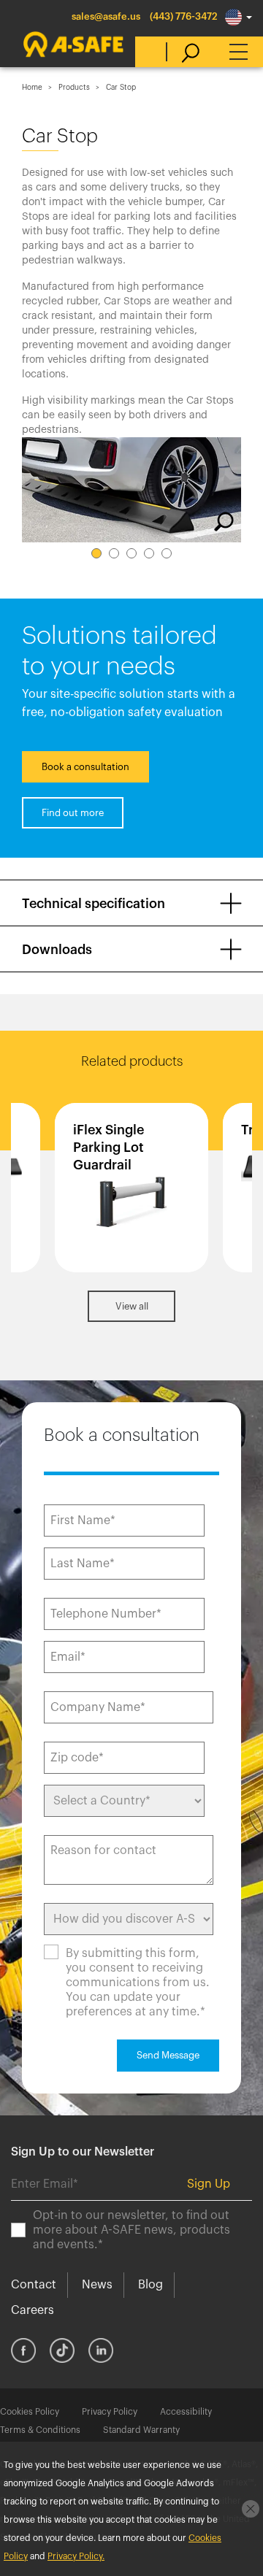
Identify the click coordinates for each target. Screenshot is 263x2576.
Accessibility (186, 2412)
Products (74, 88)
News (97, 2285)
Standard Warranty (141, 2430)
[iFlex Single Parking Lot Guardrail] (131, 1188)
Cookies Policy (30, 2412)
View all (132, 1306)
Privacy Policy (110, 2412)
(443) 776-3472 (184, 16)
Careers (33, 2310)
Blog (150, 2285)
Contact (34, 2285)
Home (32, 88)
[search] (183, 52)
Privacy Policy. (76, 2556)
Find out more (73, 813)
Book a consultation (85, 767)
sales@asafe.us (106, 16)
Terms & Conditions (40, 2430)
